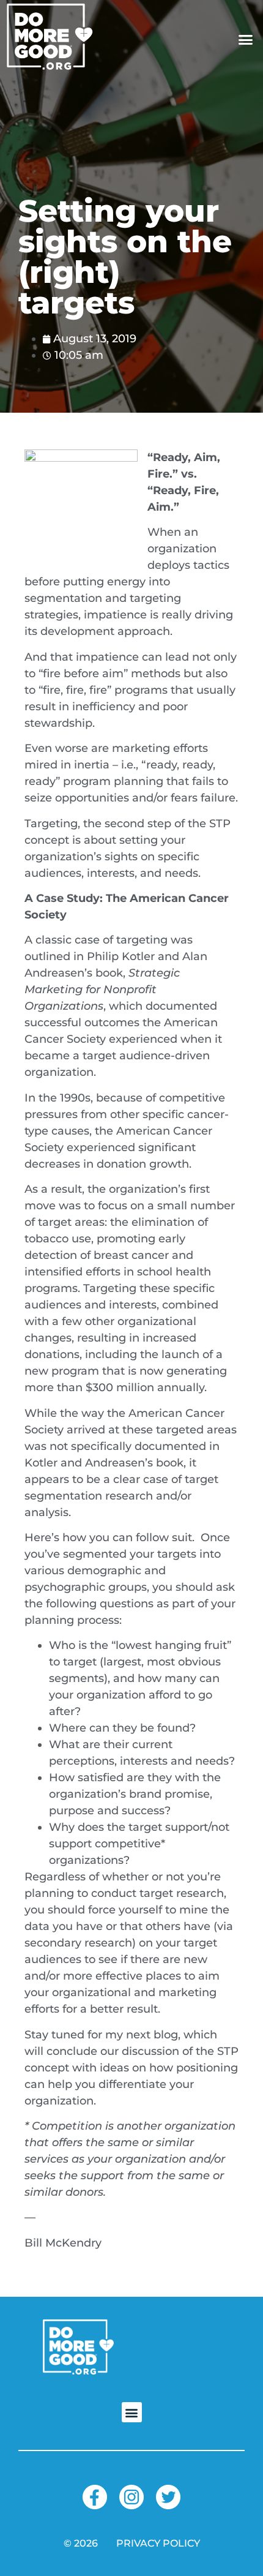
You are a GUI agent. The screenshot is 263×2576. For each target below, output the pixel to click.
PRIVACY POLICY (158, 2543)
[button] (246, 40)
